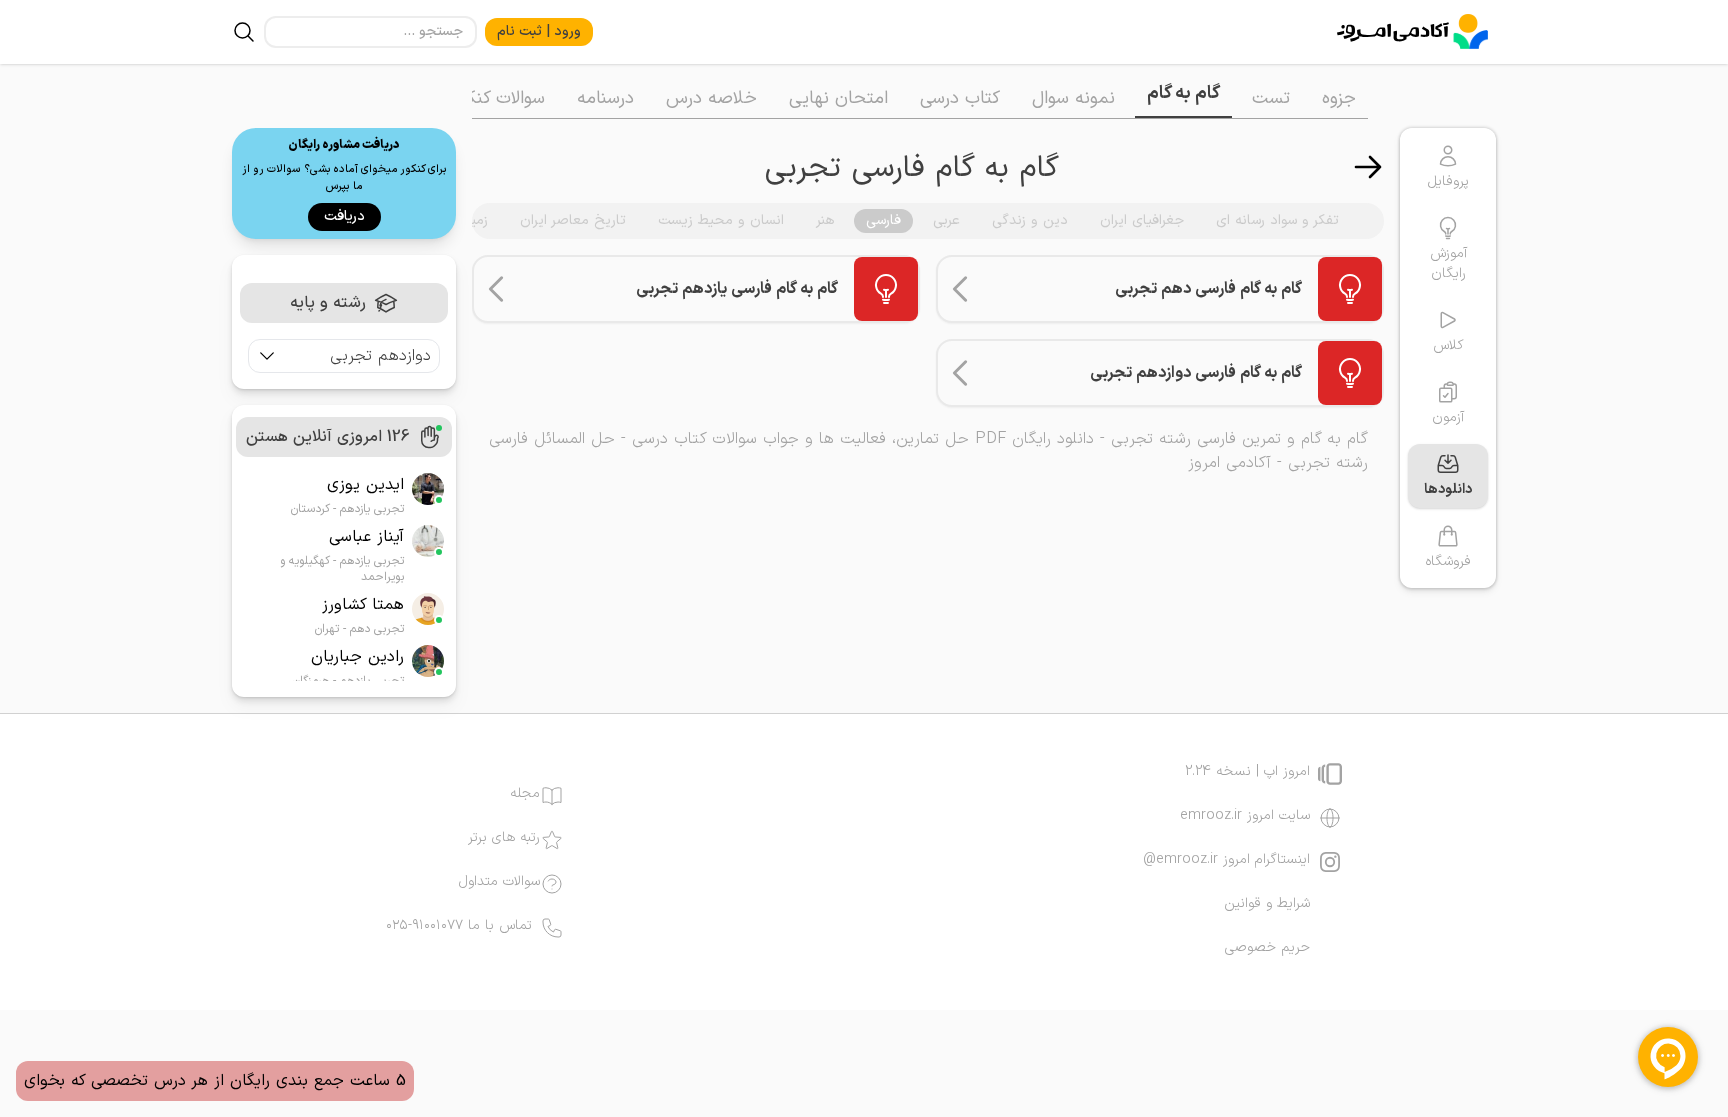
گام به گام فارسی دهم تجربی (1208, 289)
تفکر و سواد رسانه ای (1277, 220)
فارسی (883, 220)
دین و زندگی (1030, 220)
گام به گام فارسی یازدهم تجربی (737, 289)
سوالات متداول (499, 882)
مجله (525, 794)
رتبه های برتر (504, 838)
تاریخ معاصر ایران (573, 220)
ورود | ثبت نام (539, 31)
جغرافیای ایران (1142, 220)
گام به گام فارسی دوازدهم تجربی (1196, 373)
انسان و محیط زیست (721, 220)
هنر (825, 220)
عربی (946, 220)
